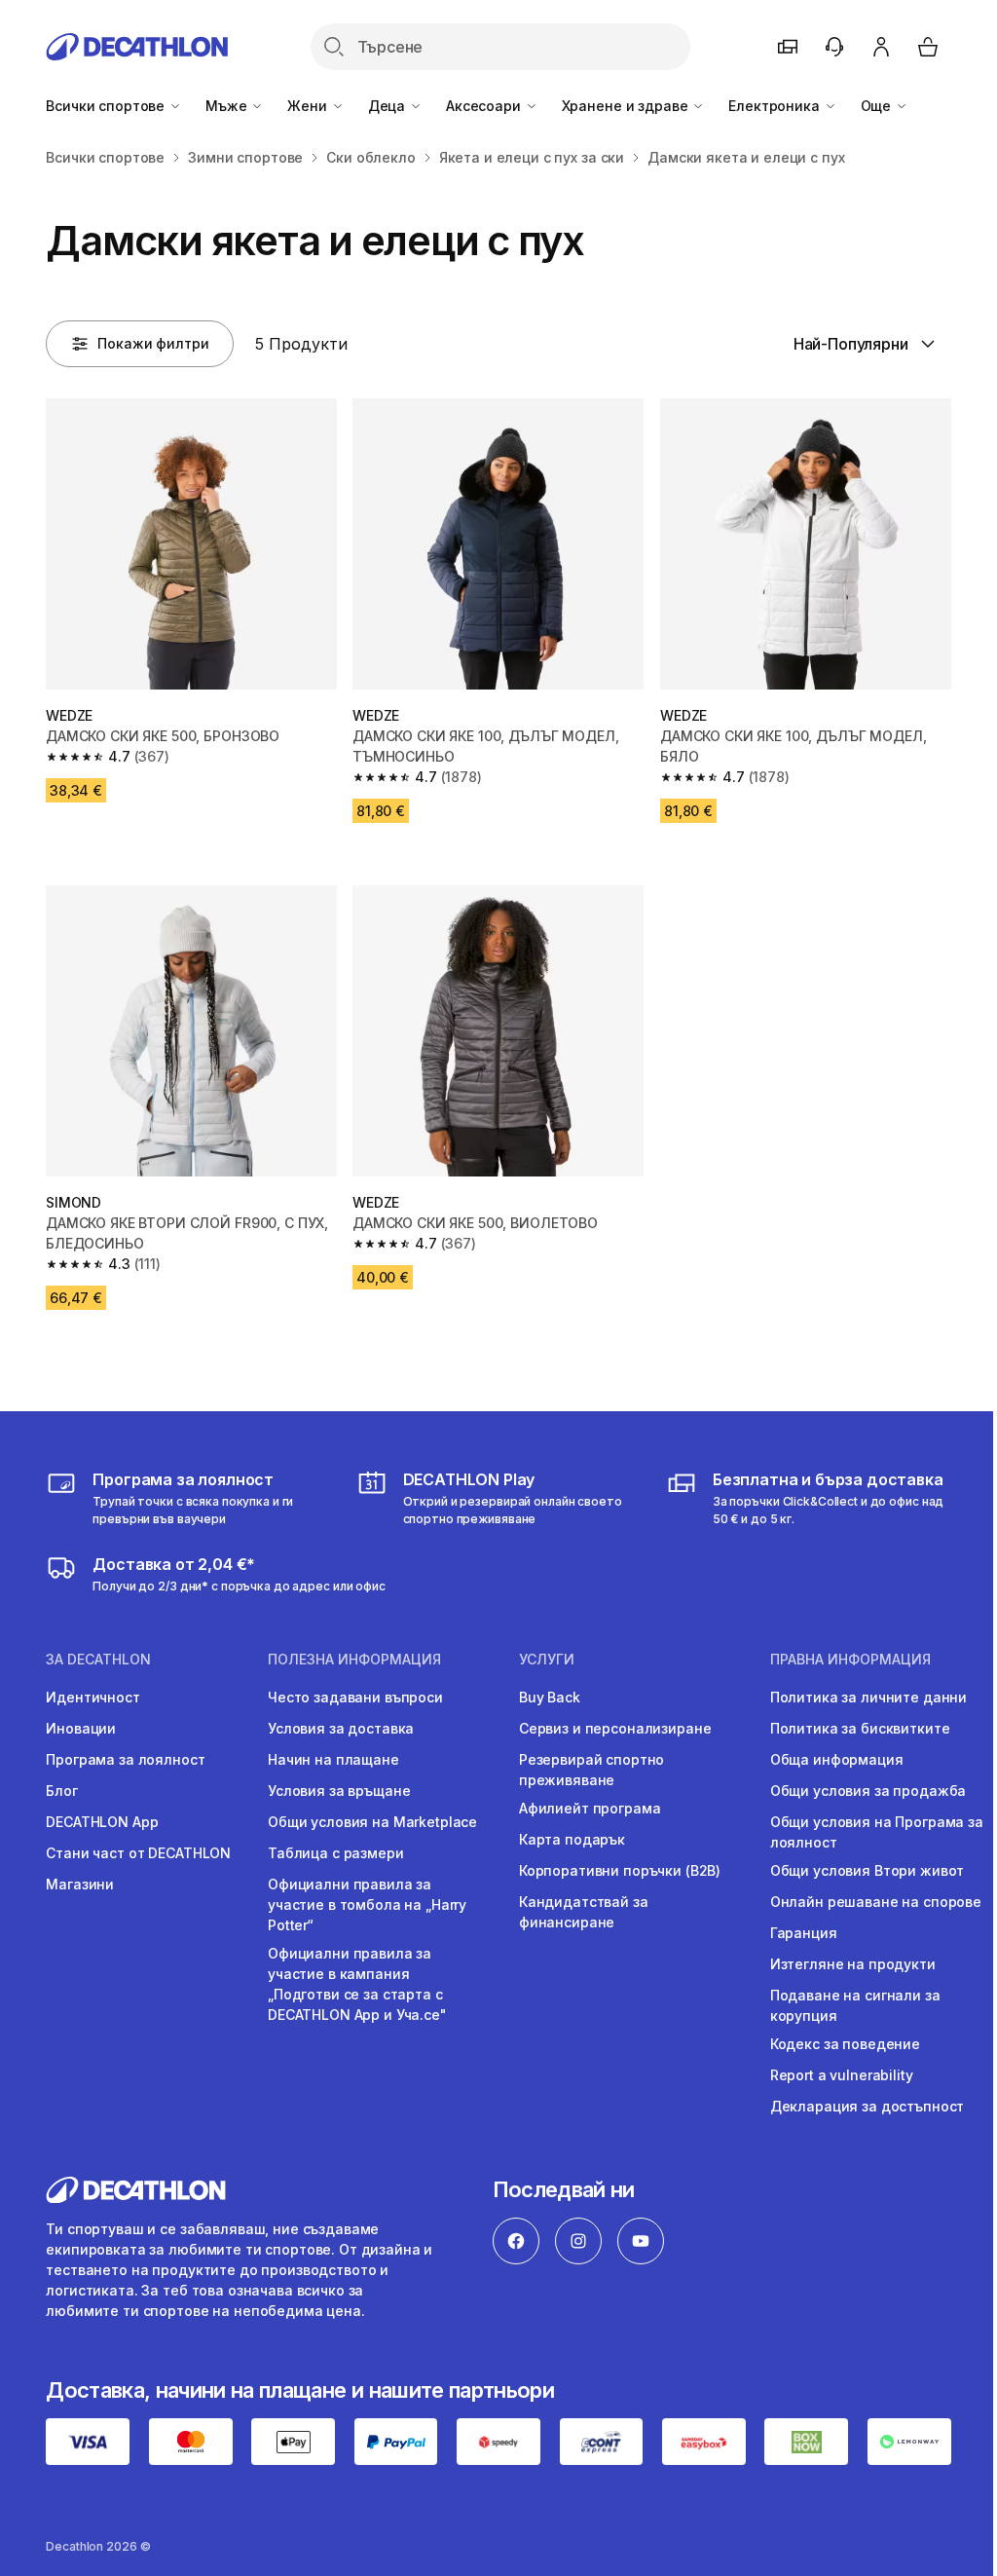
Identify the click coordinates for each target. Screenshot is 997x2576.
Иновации (81, 1728)
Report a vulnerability (842, 2075)
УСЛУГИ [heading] (547, 1660)
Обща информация (837, 1759)
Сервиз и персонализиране (615, 1728)
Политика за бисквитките (860, 1728)
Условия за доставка (341, 1728)
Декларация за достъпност (868, 2106)
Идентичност (92, 1697)
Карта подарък (572, 1839)
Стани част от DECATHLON (138, 1853)
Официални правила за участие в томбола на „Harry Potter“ (367, 1904)
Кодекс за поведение (845, 2044)
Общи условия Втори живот (868, 1870)
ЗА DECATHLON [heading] (98, 1660)
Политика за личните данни (869, 1697)
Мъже (228, 106)
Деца (388, 106)
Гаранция (804, 1933)
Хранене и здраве (627, 106)
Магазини (80, 1884)
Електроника (775, 106)
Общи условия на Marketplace (372, 1822)
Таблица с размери (336, 1853)
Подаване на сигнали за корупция (855, 2005)
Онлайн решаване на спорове (876, 1902)
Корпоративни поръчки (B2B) (620, 1870)
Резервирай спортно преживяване (591, 1770)
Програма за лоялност (125, 1759)
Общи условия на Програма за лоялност (877, 1832)
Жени (309, 106)
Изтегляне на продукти (853, 1964)
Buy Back (550, 1697)
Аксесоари (485, 106)
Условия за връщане (339, 1791)
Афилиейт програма (590, 1808)
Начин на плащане (333, 1759)
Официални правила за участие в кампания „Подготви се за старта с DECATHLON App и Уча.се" (357, 1984)
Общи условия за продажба (868, 1791)
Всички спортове (107, 106)
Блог (61, 1791)
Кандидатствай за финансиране (584, 1912)
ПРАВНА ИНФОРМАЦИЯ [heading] (850, 1660)
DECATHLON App (102, 1822)
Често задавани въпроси (355, 1697)
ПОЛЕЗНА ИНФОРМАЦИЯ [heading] (354, 1660)
